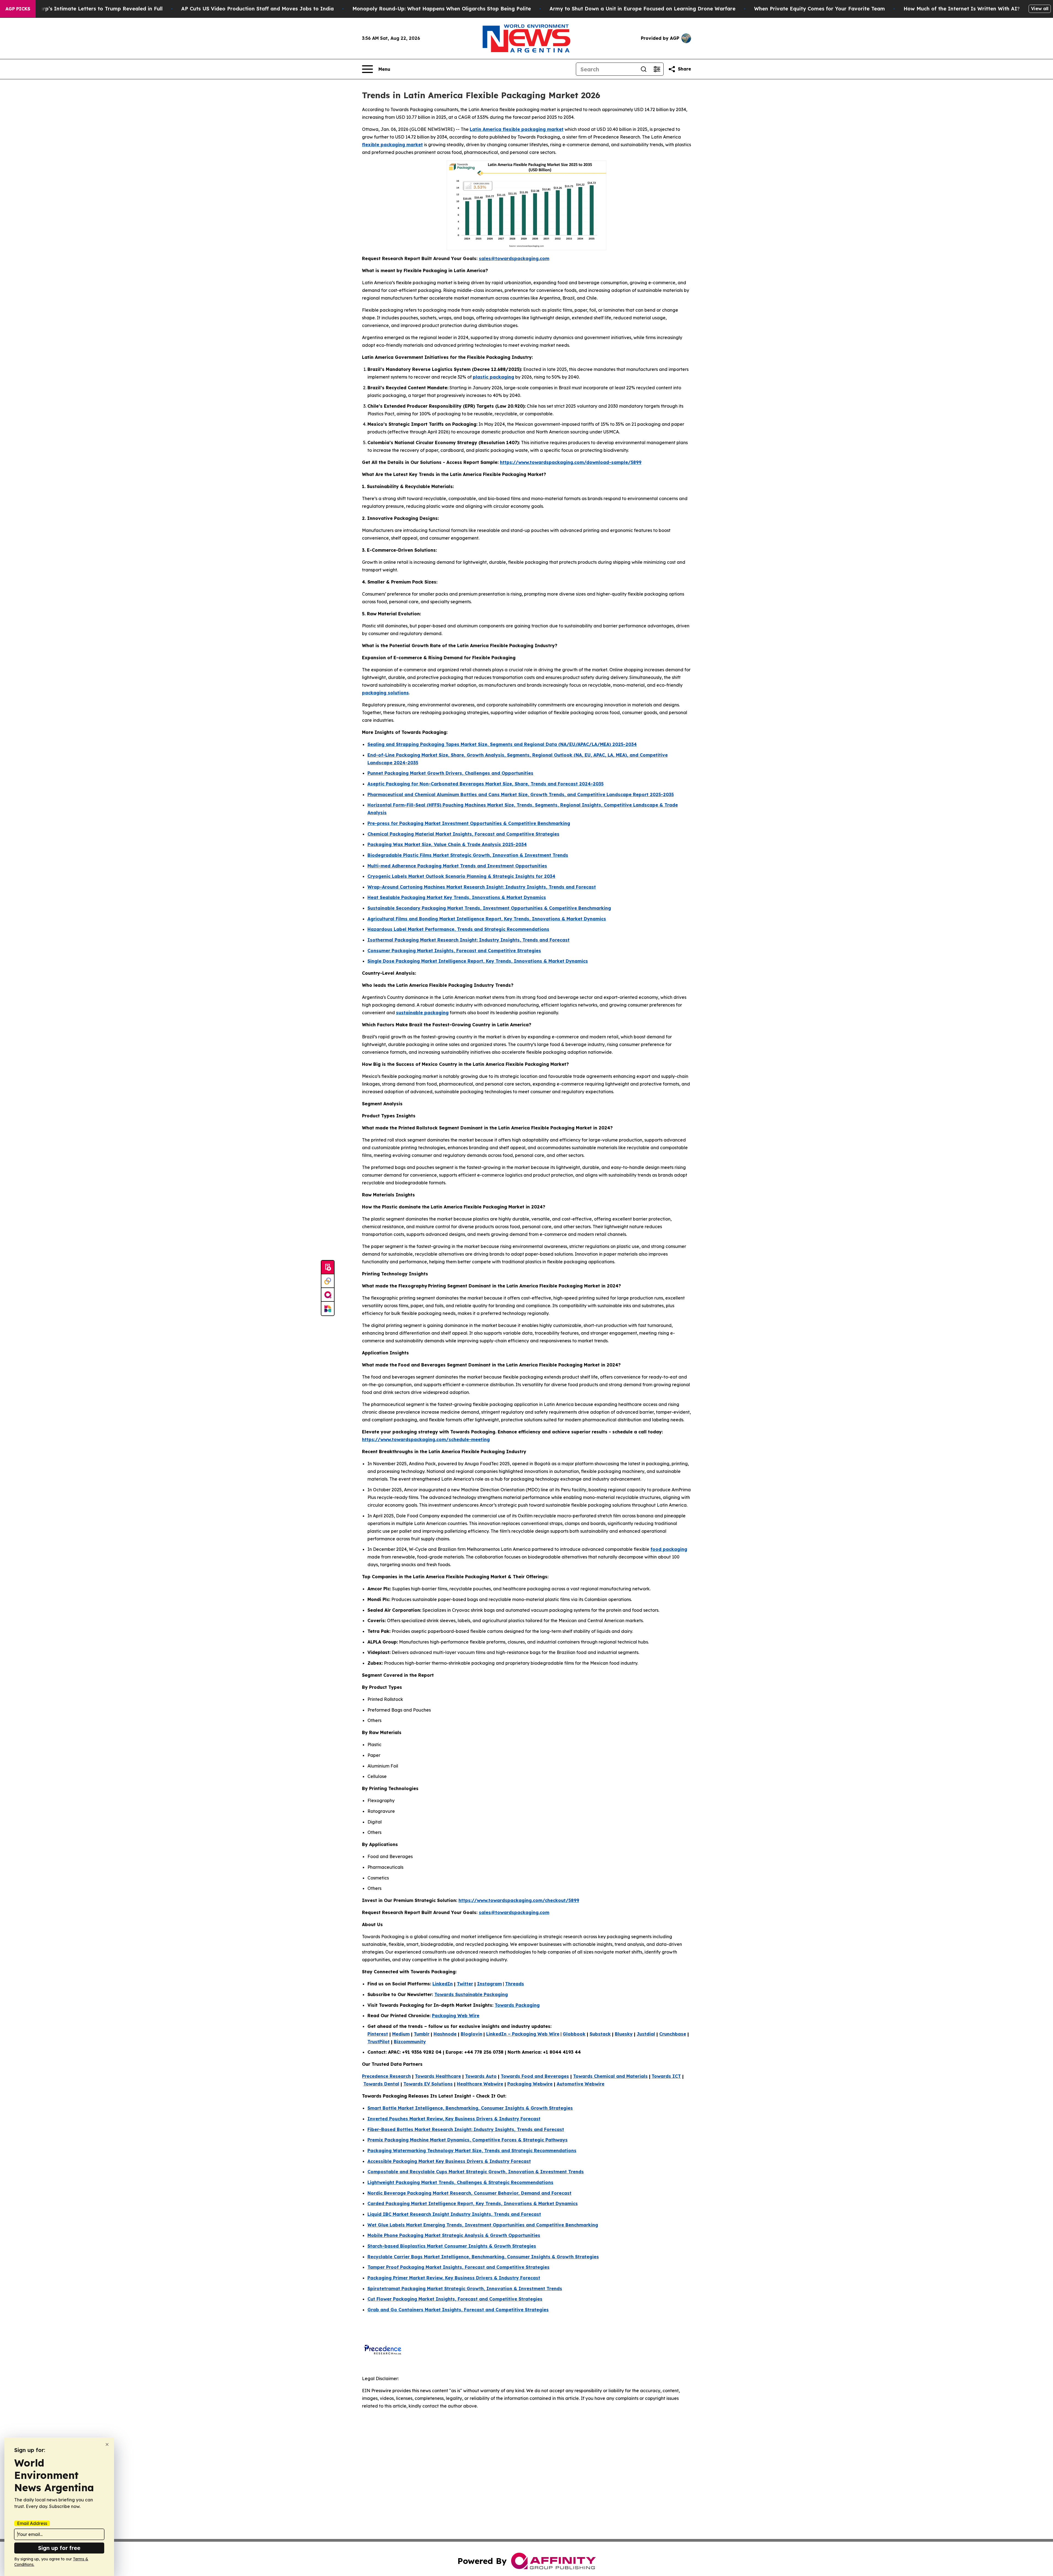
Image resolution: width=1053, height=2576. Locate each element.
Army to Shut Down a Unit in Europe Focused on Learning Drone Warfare (642, 9)
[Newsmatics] (328, 1309)
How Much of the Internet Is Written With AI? (962, 9)
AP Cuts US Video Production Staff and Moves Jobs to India (257, 9)
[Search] (644, 69)
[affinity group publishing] (328, 1295)
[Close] (107, 2444)
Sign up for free (59, 2548)
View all (1040, 9)
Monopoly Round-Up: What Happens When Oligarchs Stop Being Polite (442, 9)
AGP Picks (18, 9)
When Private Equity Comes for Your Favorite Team (820, 9)
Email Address (32, 2523)
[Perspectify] (328, 1281)
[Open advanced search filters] (657, 69)
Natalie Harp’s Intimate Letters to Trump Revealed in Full (89, 9)
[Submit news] (328, 1267)
